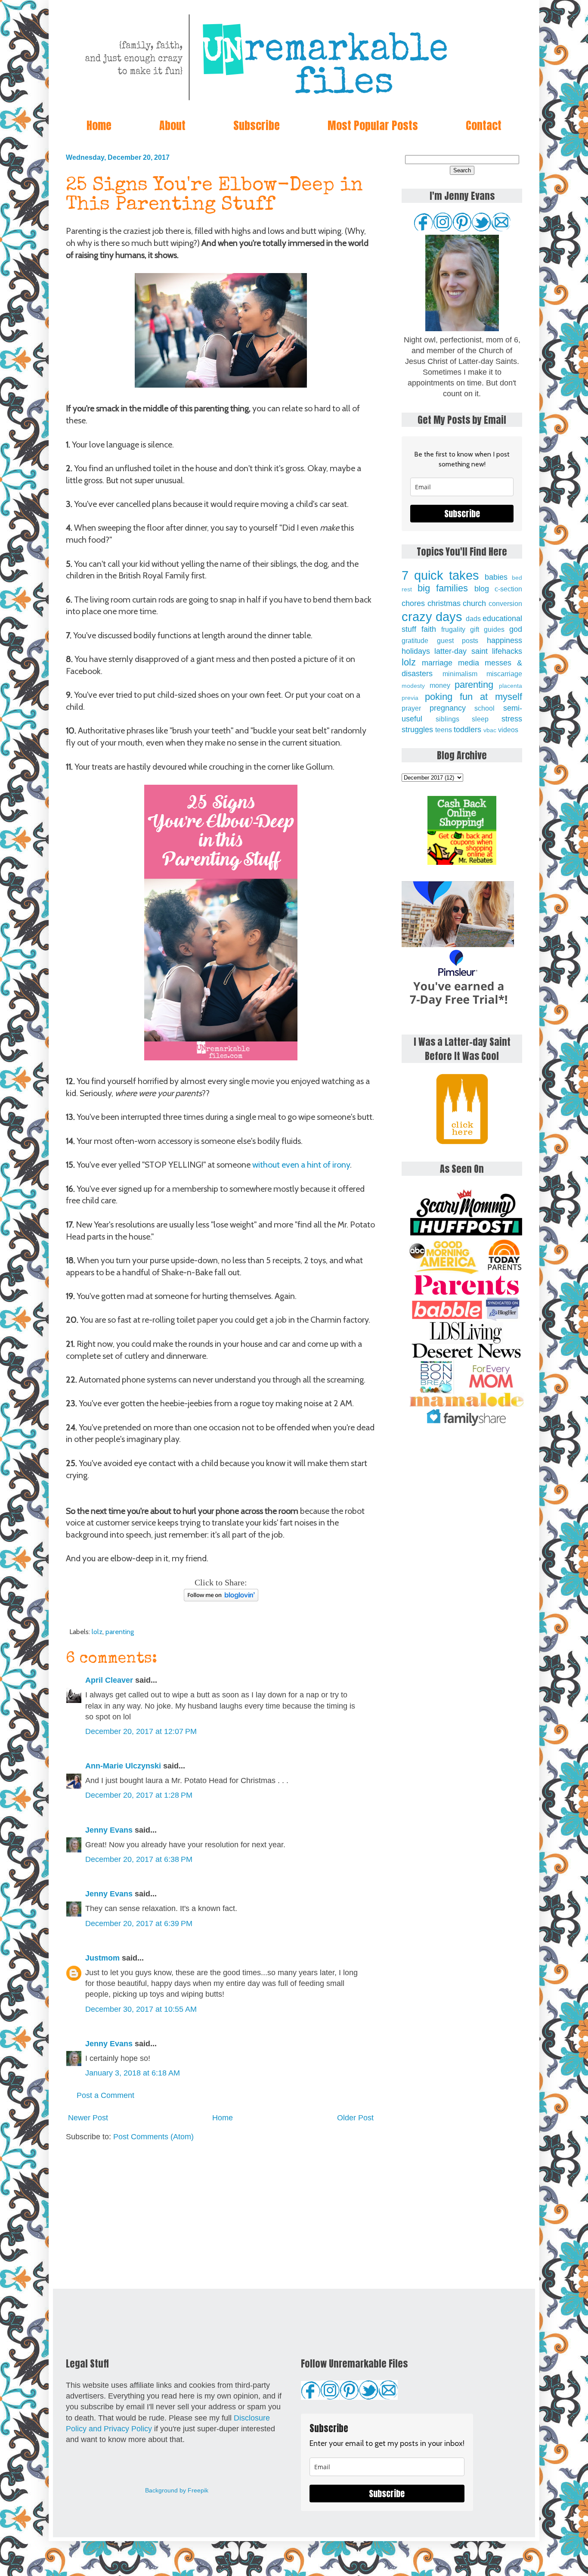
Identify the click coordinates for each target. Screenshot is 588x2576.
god (516, 629)
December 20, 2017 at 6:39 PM (139, 1923)
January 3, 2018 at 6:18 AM (133, 2073)
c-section (508, 589)
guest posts (458, 640)
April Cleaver (109, 1680)
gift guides (487, 629)
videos (508, 730)
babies (496, 577)
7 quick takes (440, 575)
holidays (416, 651)
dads (473, 618)
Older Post (355, 2118)
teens (444, 730)
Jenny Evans (109, 1830)
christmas (444, 603)
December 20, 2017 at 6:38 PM (139, 1859)
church (474, 603)
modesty (413, 686)
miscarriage (504, 674)
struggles (417, 730)
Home (99, 125)
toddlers (467, 730)
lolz (97, 1631)
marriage (437, 663)
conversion (505, 603)
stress (512, 719)
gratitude (415, 640)
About (172, 125)
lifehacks (507, 651)
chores (413, 603)
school (484, 708)
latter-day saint (461, 651)
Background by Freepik (177, 2490)
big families (443, 588)
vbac (490, 730)
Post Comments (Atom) (153, 2137)
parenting (120, 1631)
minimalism (460, 674)
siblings (447, 719)
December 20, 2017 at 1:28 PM (139, 1795)
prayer (411, 708)
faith (429, 629)
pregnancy (448, 708)
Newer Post (88, 2118)
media (469, 663)
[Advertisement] (221, 2216)
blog (482, 589)
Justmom (102, 1958)
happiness (504, 640)
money (440, 685)
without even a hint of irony (301, 1165)
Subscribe (257, 125)
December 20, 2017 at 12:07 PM (141, 1731)
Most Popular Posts (373, 125)
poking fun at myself (473, 697)
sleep (480, 719)
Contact (484, 125)
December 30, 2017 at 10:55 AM (141, 2009)
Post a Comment (105, 2095)
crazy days (432, 617)
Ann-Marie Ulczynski (123, 1766)
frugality (453, 629)
